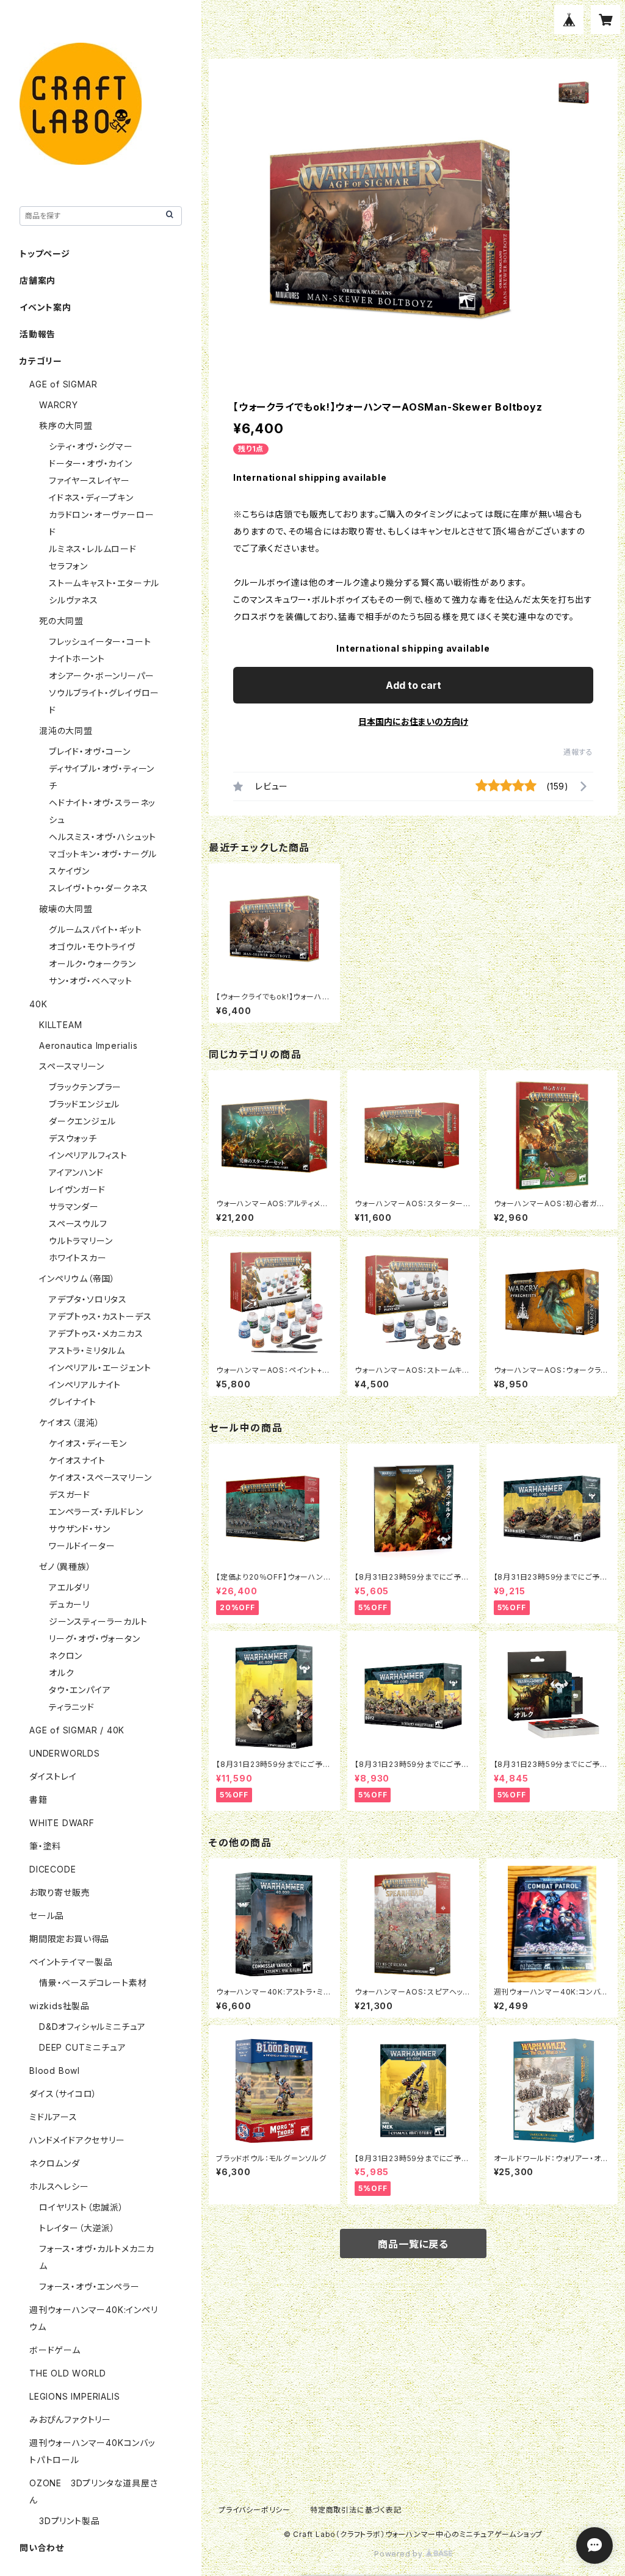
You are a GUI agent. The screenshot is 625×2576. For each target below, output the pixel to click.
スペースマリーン (71, 1066)
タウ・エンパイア (80, 1690)
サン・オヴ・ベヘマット (91, 981)
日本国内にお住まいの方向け (413, 721)
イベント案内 (45, 307)
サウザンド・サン (79, 1529)
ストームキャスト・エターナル (104, 583)
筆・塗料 (45, 1846)
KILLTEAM (60, 1025)
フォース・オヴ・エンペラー (89, 2286)
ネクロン (66, 1656)
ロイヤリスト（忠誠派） (81, 2207)
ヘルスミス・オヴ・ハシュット (103, 837)
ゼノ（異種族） (65, 1567)
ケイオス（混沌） (69, 1423)
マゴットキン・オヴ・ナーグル (103, 854)
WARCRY (59, 405)
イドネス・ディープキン (91, 498)
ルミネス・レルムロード (93, 549)
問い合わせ (42, 2548)
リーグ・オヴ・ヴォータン (95, 1639)
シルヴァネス (74, 600)
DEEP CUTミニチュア (82, 2047)
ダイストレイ (53, 1776)
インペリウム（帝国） (77, 1279)
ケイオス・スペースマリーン (100, 1477)
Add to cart (414, 685)
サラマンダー (74, 1207)
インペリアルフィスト (88, 1155)
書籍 (38, 1800)
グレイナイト (73, 1402)
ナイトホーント (77, 659)
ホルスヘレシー (59, 2186)
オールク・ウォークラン (92, 964)
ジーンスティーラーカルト (98, 1621)
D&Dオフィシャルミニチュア (92, 2027)
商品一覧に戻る (413, 2244)
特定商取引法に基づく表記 (356, 2510)
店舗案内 (38, 280)
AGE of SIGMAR (63, 384)
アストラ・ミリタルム (87, 1351)
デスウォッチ (73, 1138)
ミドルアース (53, 2117)
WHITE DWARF (62, 1823)
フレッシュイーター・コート (100, 642)
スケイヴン (69, 871)
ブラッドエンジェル (84, 1104)
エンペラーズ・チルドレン (96, 1512)
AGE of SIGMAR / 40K (77, 1730)
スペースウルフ (78, 1224)
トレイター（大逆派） (77, 2228)
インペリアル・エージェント (100, 1368)
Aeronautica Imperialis (89, 1045)
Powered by (400, 2554)
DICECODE (52, 1869)
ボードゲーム (55, 2350)
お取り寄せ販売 (60, 1892)
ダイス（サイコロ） (63, 2094)
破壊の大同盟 (66, 909)
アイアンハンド (76, 1172)
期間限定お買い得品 (69, 1939)
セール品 (47, 1916)
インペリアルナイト (85, 1385)
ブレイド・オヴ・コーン (90, 751)
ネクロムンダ (55, 2163)
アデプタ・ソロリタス (88, 1299)
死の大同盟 (61, 621)
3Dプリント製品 (69, 2521)
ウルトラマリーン (81, 1241)
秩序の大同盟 (66, 426)
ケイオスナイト (77, 1460)
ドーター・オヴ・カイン (91, 463)
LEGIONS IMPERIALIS (74, 2396)
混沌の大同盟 (66, 731)
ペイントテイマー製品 (71, 1962)
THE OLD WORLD (67, 2373)
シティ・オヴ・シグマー (91, 446)
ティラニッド (72, 1707)
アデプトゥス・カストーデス (100, 1316)
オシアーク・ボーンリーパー (101, 676)
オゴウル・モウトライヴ (92, 947)
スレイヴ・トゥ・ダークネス (98, 888)
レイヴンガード (77, 1189)
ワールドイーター (82, 1546)
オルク (61, 1673)
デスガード (70, 1495)
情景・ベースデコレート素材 (93, 1983)
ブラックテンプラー (85, 1087)
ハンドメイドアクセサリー (77, 2140)
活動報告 (38, 334)
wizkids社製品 (60, 2006)
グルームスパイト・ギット (96, 930)
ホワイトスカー (78, 1258)
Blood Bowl (55, 2071)
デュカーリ (69, 1604)
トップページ (45, 254)
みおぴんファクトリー (70, 2419)
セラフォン (68, 566)
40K (38, 1004)
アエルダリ (69, 1587)
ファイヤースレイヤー (89, 480)
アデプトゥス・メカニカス (96, 1333)
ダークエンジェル (82, 1121)
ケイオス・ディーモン (88, 1443)
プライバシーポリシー (255, 2510)
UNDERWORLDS (65, 1753)
